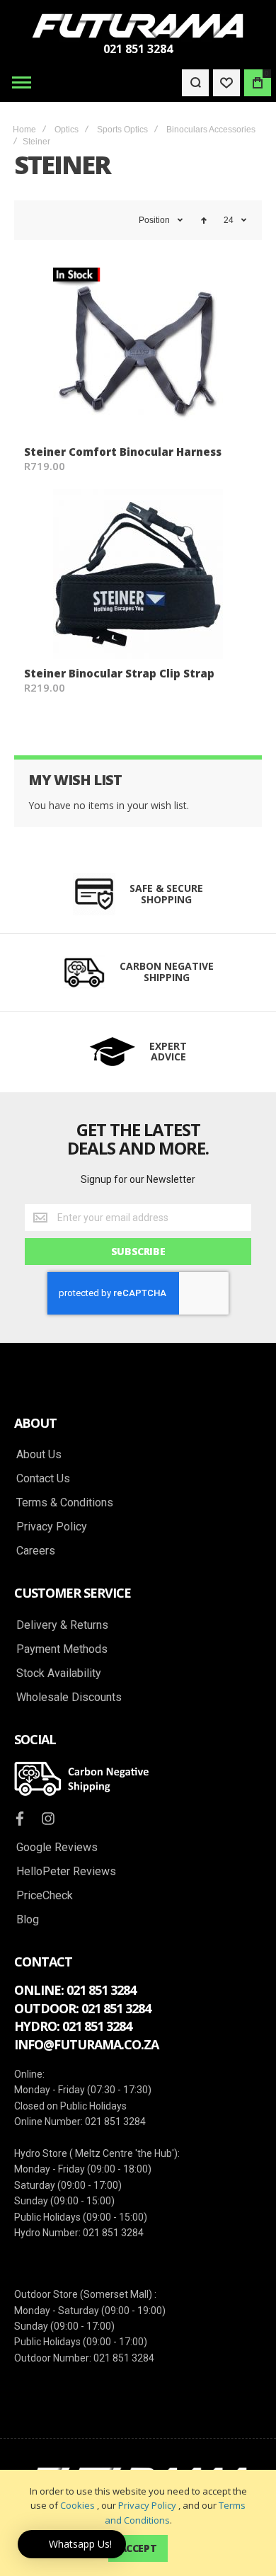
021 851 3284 (138, 49)
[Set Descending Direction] (204, 220)
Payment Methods (62, 1649)
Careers (36, 1551)
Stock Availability (59, 1673)
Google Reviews (57, 1848)
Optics (67, 130)
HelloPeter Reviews (66, 1872)
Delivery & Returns (62, 1625)
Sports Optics (122, 130)
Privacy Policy (147, 2505)
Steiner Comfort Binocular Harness (123, 452)
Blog (28, 1920)
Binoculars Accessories (211, 130)
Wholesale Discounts (69, 1698)
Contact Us (43, 1479)
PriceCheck (45, 1896)
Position (154, 220)
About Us (39, 1455)
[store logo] (138, 26)
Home (24, 130)
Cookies (77, 2505)
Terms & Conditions (65, 1503)
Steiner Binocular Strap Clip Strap (119, 673)
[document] (138, 2523)
